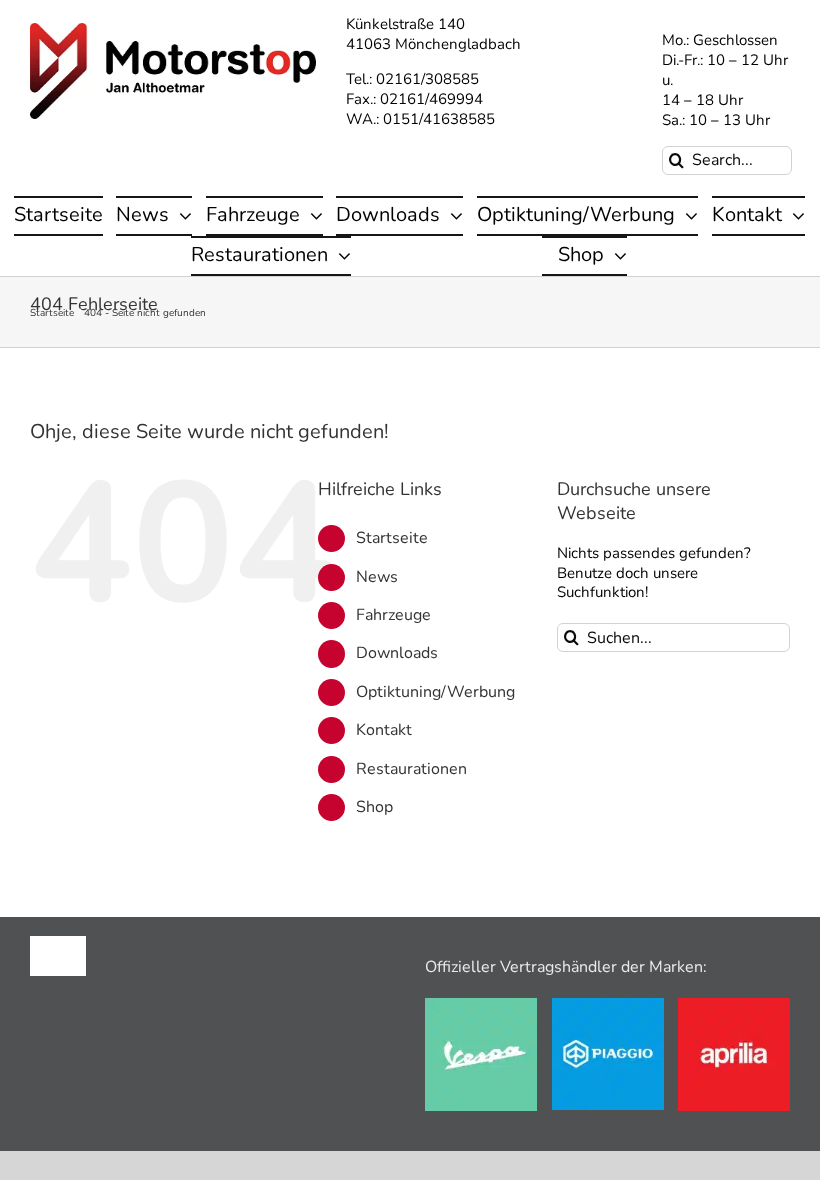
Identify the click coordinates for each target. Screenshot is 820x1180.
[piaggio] (608, 1005)
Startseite (392, 538)
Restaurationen (411, 769)
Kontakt (384, 730)
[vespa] (481, 1005)
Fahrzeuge (393, 615)
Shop (374, 807)
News (377, 577)
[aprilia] (734, 1005)
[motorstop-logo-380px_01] (173, 30)
